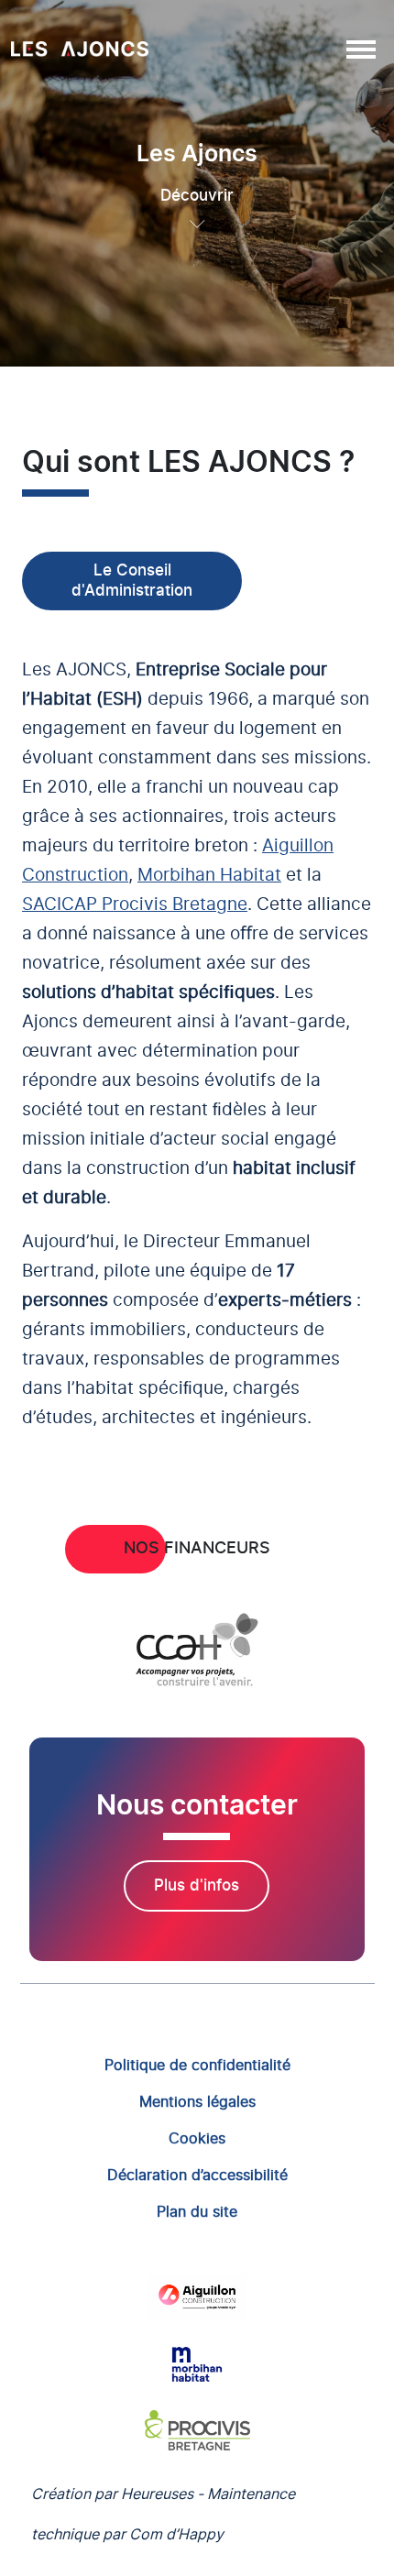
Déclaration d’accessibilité (197, 2175)
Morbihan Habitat (209, 876)
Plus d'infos (197, 1885)
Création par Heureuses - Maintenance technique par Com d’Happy (163, 2514)
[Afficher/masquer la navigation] (360, 49)
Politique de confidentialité (197, 2065)
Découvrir (197, 196)
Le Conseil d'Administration (132, 581)
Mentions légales (197, 2101)
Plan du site (197, 2211)
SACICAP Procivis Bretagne (135, 905)
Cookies (197, 2138)
